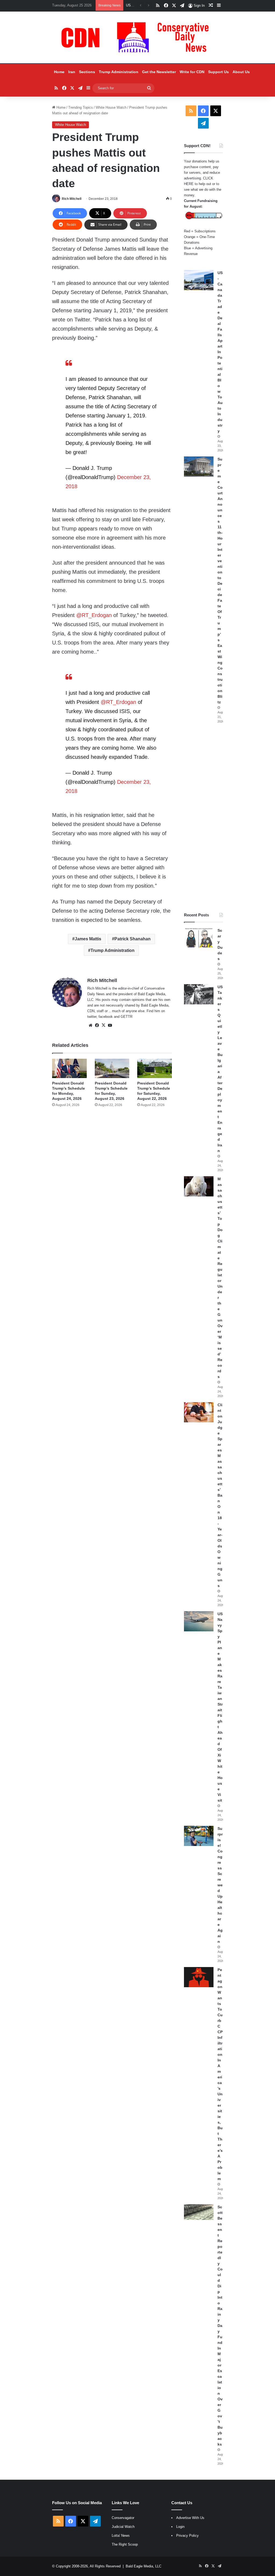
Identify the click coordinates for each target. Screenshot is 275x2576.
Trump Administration (119, 72)
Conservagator (123, 2518)
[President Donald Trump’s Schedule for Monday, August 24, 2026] (69, 1069)
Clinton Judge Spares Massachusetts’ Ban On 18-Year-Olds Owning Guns (220, 1495)
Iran (72, 72)
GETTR (126, 1017)
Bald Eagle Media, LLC (144, 2566)
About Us (241, 72)
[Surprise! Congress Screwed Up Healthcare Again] (199, 1836)
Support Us (218, 72)
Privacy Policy (187, 2536)
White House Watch (111, 107)
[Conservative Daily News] (137, 37)
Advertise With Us (190, 2518)
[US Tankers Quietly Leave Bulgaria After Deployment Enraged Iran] (199, 994)
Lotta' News (121, 2536)
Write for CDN (192, 72)
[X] (103, 1025)
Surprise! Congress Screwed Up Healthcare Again (220, 1885)
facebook (106, 1017)
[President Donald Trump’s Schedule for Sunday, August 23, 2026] (112, 1069)
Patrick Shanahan (133, 939)
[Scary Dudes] (199, 938)
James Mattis (88, 939)
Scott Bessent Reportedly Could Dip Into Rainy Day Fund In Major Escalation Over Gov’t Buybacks (220, 2326)
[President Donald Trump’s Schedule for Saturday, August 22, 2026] (155, 1069)
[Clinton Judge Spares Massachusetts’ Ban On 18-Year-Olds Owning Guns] (199, 1412)
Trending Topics (81, 107)
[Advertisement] (203, 818)
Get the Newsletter (159, 72)
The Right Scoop (125, 2544)
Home (59, 72)
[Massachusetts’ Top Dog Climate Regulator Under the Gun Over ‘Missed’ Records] (199, 1186)
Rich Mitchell (72, 199)
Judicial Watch (123, 2527)
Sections (87, 72)
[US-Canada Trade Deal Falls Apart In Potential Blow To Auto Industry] (199, 280)
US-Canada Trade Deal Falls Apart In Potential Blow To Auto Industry (220, 352)
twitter (92, 1017)
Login (180, 2527)
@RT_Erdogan (118, 702)
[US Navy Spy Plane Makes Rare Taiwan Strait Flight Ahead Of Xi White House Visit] (199, 1621)
